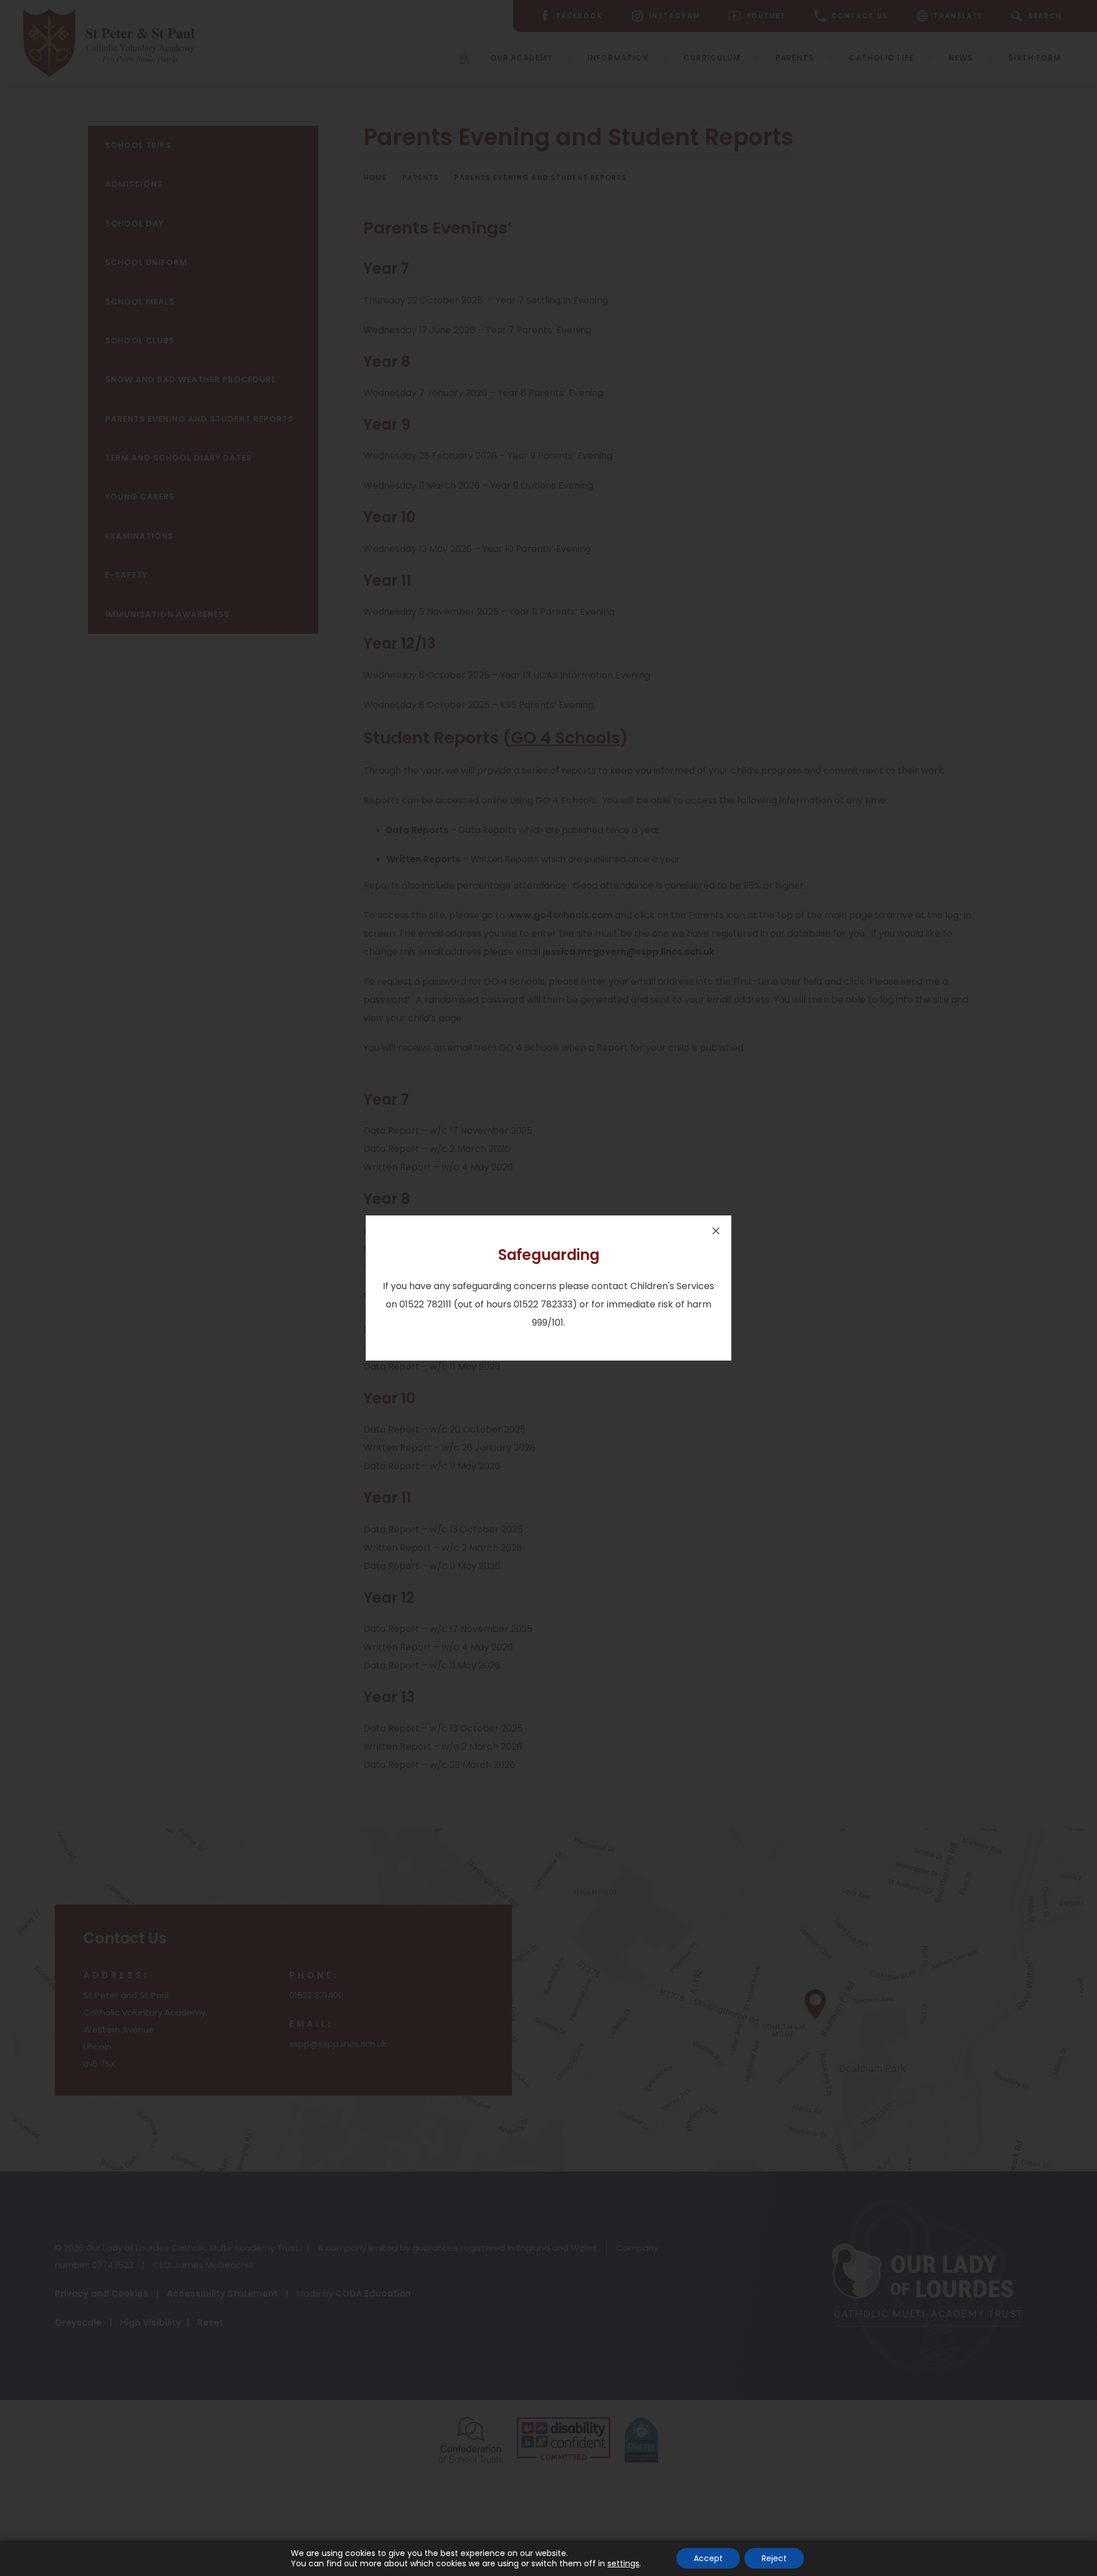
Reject (774, 2558)
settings (623, 2563)
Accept (708, 2558)
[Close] (716, 1231)
